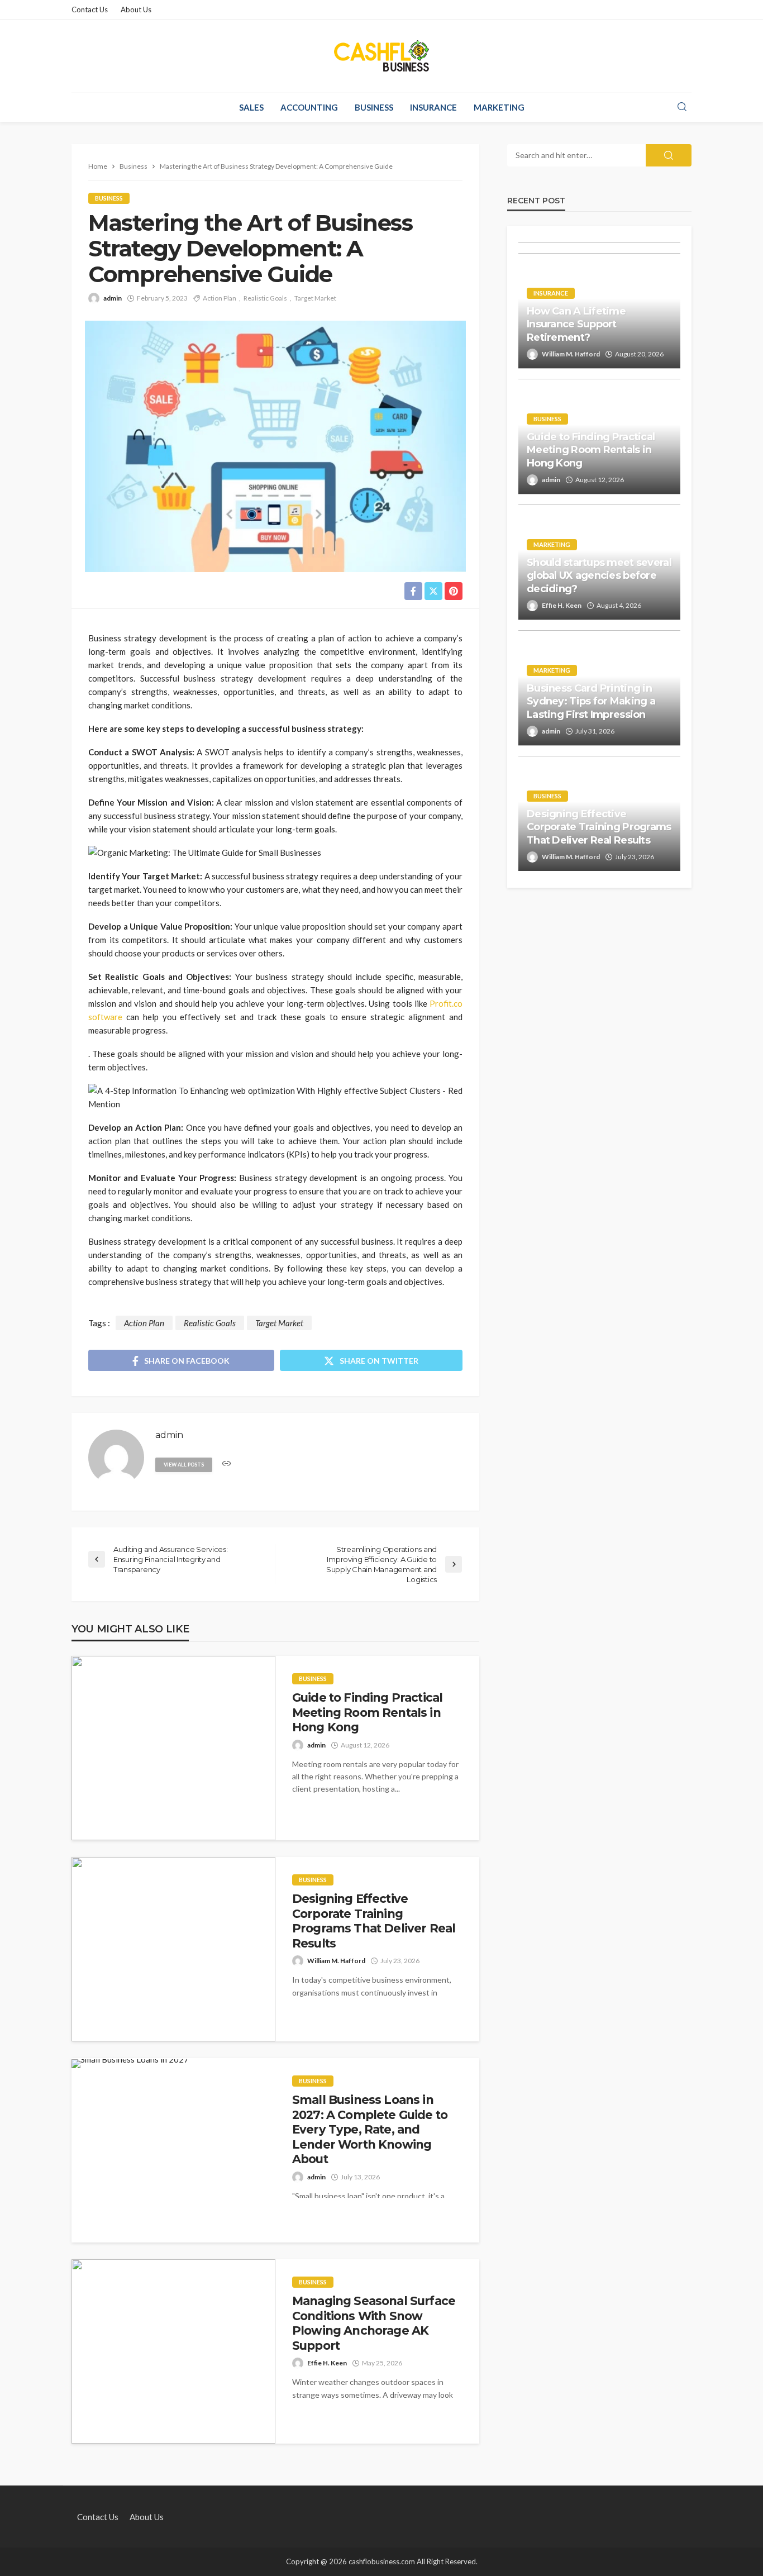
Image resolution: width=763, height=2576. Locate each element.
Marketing (499, 107)
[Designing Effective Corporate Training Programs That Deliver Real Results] (173, 1949)
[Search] (682, 107)
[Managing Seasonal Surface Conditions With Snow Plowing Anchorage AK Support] (173, 2351)
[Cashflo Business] (381, 56)
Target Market (315, 298)
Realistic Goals (265, 298)
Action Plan (220, 298)
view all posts (184, 1465)
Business (374, 107)
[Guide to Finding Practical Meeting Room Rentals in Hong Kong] (173, 1748)
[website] (226, 1464)
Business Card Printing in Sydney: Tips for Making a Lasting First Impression (591, 701)
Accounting (309, 107)
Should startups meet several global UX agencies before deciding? (599, 576)
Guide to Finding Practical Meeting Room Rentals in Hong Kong (367, 1712)
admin (113, 298)
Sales (251, 107)
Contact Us (90, 9)
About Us (136, 9)
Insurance (433, 107)
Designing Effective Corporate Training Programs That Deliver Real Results (374, 1921)
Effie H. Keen (327, 2363)
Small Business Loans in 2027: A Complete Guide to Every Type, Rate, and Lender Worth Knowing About (370, 2129)
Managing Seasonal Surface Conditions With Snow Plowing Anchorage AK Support (374, 2323)
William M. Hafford (336, 1961)
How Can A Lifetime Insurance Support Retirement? (576, 324)
